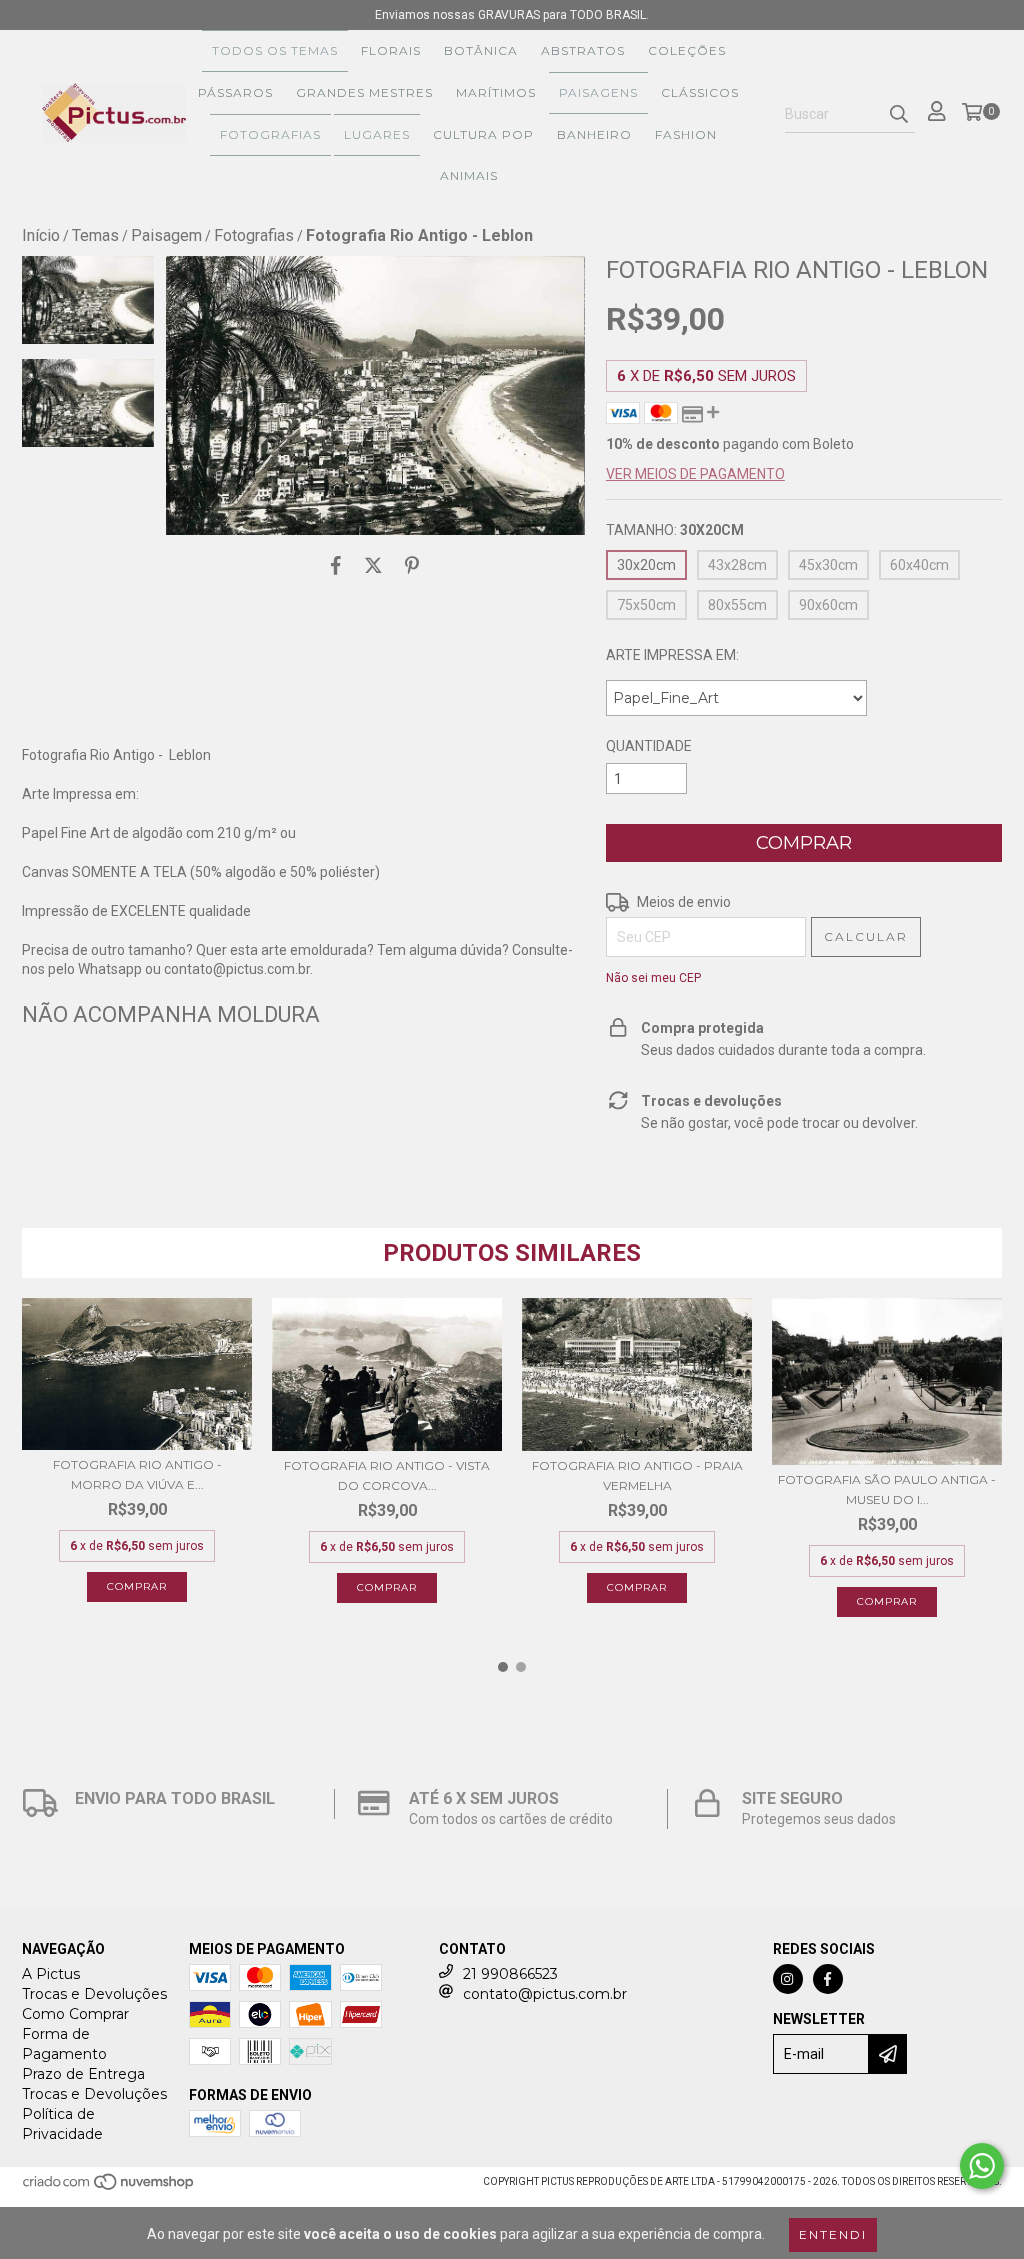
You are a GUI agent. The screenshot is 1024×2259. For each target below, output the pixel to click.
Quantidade (649, 746)
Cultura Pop (483, 134)
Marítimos (496, 92)
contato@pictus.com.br (545, 1994)
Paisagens (598, 92)
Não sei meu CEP (653, 978)
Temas (95, 235)
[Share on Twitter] (373, 565)
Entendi (833, 2234)
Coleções (687, 50)
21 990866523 (510, 1974)
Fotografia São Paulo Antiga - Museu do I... (887, 1489)
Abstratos (583, 50)
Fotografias (270, 134)
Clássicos (700, 92)
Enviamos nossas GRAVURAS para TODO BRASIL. (512, 15)
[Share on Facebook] (336, 565)
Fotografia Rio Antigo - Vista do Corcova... (387, 1475)
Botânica (481, 50)
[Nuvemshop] (109, 2188)
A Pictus (51, 1974)
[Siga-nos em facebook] (828, 1979)
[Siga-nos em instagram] (788, 1979)
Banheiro (594, 134)
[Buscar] (899, 115)
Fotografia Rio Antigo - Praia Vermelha (637, 1475)
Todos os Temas (275, 50)
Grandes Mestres (364, 92)
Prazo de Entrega (83, 2074)
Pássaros (235, 92)
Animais (469, 175)
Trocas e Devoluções (94, 1994)
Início (41, 235)
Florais (391, 50)
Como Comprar (75, 2014)
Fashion (686, 134)
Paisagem (166, 235)
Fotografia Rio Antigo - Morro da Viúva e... (137, 1474)
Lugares (377, 134)
